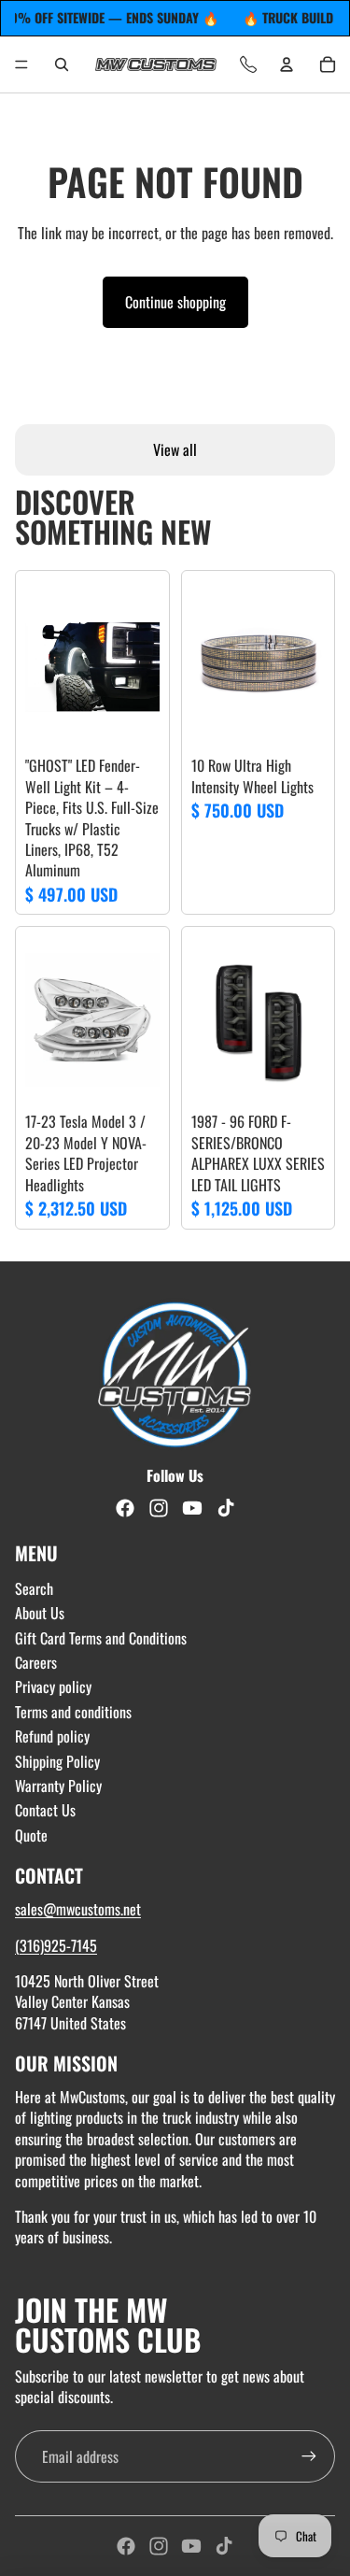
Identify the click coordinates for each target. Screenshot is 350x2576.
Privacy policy (53, 1686)
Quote (31, 1835)
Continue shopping (175, 302)
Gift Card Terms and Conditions (101, 1638)
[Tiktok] (224, 2546)
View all (175, 449)
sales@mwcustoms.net (78, 1909)
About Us (40, 1613)
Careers (36, 1662)
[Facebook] (126, 2546)
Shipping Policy (57, 1761)
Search (34, 1588)
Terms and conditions (73, 1712)
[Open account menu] (287, 64)
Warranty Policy (58, 1786)
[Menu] (21, 64)
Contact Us (45, 1810)
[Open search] (62, 64)
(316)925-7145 (56, 1945)
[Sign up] (309, 2456)
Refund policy (52, 1736)
